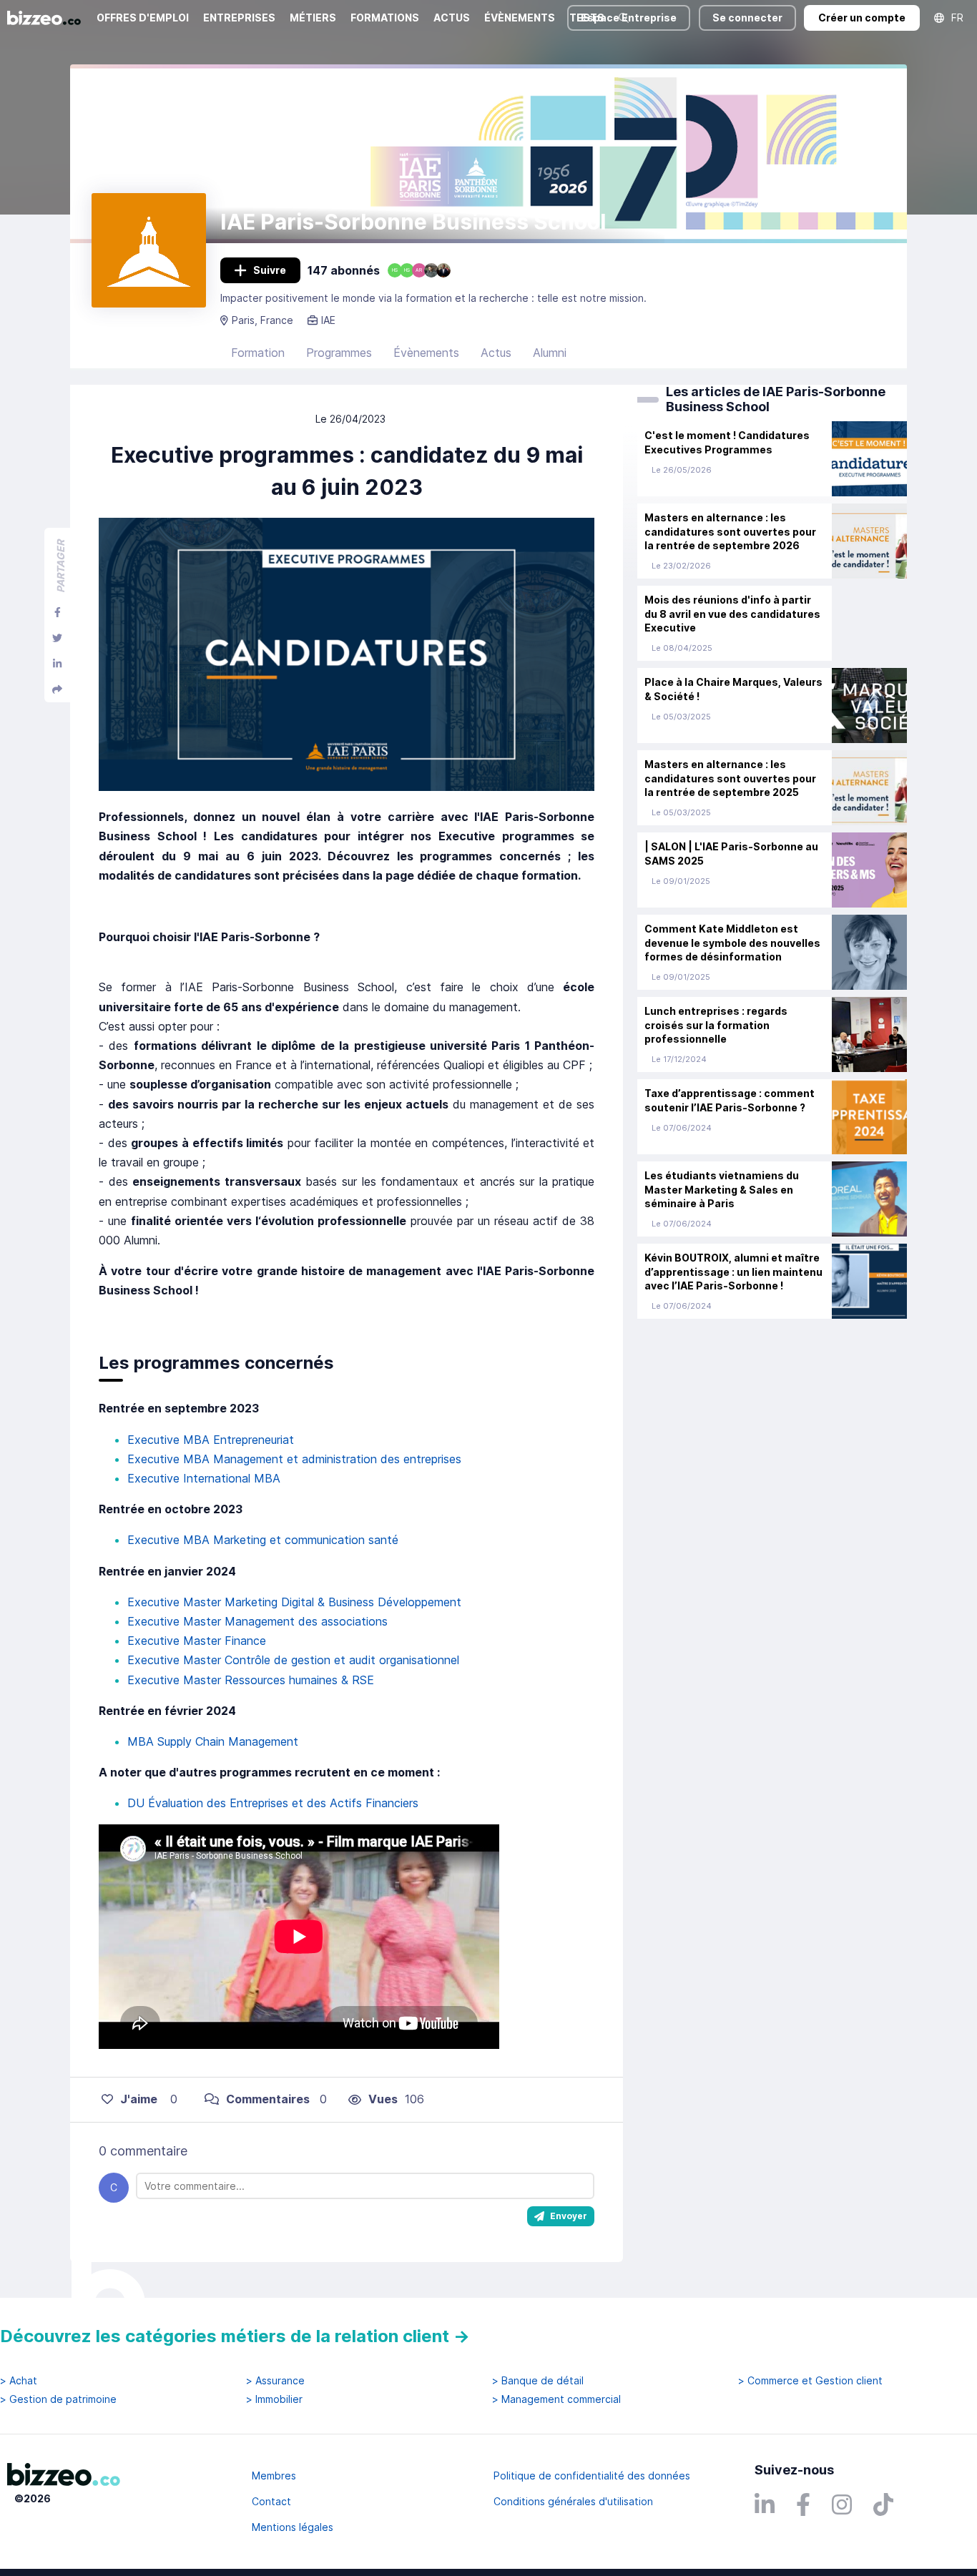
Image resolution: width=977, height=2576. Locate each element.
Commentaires (268, 2099)
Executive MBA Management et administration (252, 1459)
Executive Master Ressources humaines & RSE (251, 1680)
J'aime (139, 2099)
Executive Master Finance (197, 1641)
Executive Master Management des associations (257, 1621)
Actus (496, 353)
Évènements (426, 353)
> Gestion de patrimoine (58, 2399)
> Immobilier (274, 2399)
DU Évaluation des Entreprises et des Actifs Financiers (273, 1803)
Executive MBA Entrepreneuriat (211, 1440)
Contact (271, 2501)
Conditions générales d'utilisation (573, 2501)
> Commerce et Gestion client (810, 2381)
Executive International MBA (204, 1478)
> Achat (19, 2381)
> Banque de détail (538, 2381)
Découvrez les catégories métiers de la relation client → (235, 2336)
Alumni (550, 353)
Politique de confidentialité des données (592, 2476)
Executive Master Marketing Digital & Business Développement (294, 1602)
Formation (258, 353)
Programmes (339, 353)
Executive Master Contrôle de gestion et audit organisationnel (293, 1660)
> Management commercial (556, 2399)
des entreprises (419, 1459)
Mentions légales (293, 2527)
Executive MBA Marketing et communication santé (263, 1540)
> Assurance (275, 2381)
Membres (274, 2476)
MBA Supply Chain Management (213, 1741)
